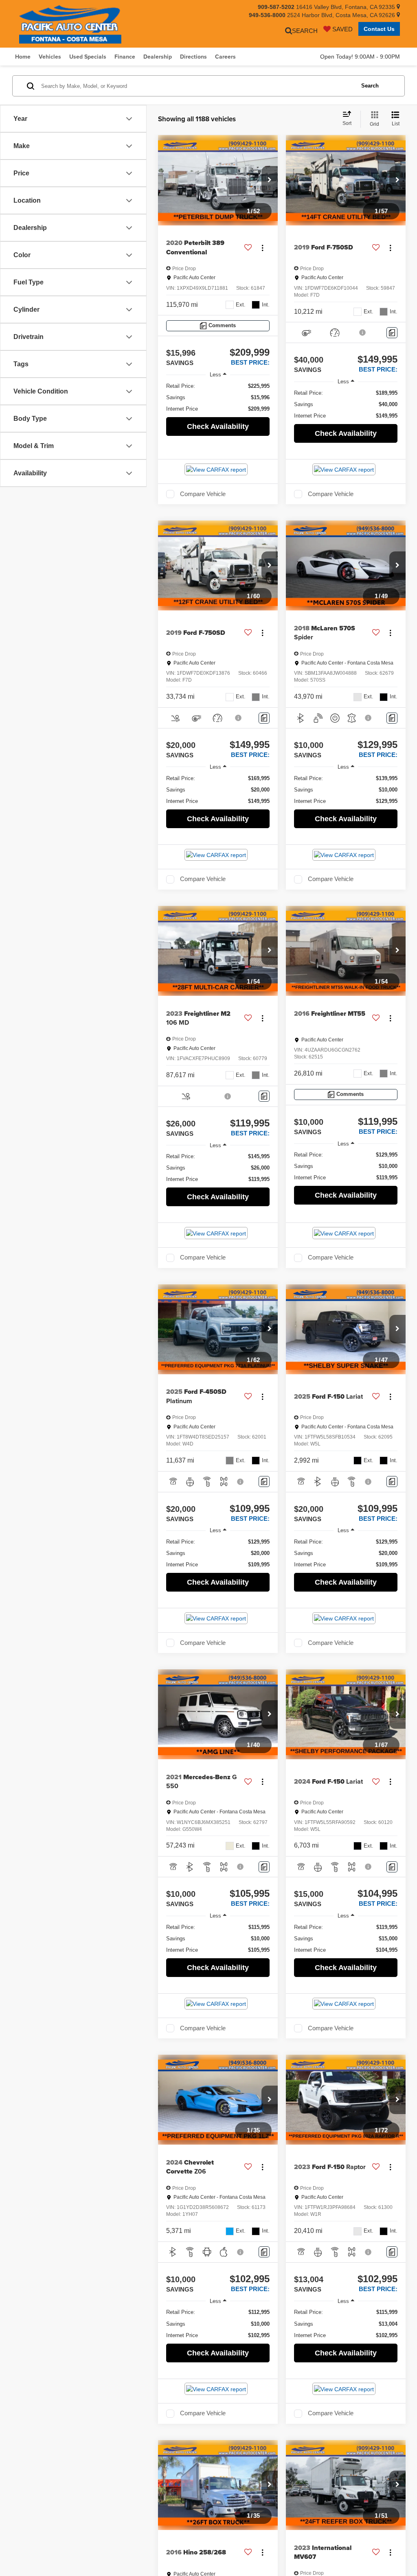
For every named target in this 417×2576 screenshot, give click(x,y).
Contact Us (379, 29)
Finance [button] (125, 57)
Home (23, 57)
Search (370, 86)
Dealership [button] (158, 57)
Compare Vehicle (203, 494)
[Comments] (392, 333)
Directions (193, 57)
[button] (270, 180)
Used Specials (88, 57)
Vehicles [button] (50, 57)
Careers (225, 57)
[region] (218, 398)
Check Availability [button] (218, 426)
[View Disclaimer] (363, 332)
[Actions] (262, 248)
